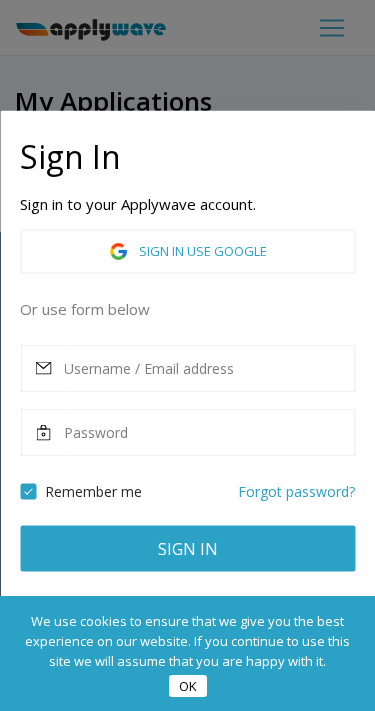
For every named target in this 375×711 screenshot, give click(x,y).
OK (188, 686)
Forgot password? (296, 490)
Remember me (93, 490)
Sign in (188, 548)
